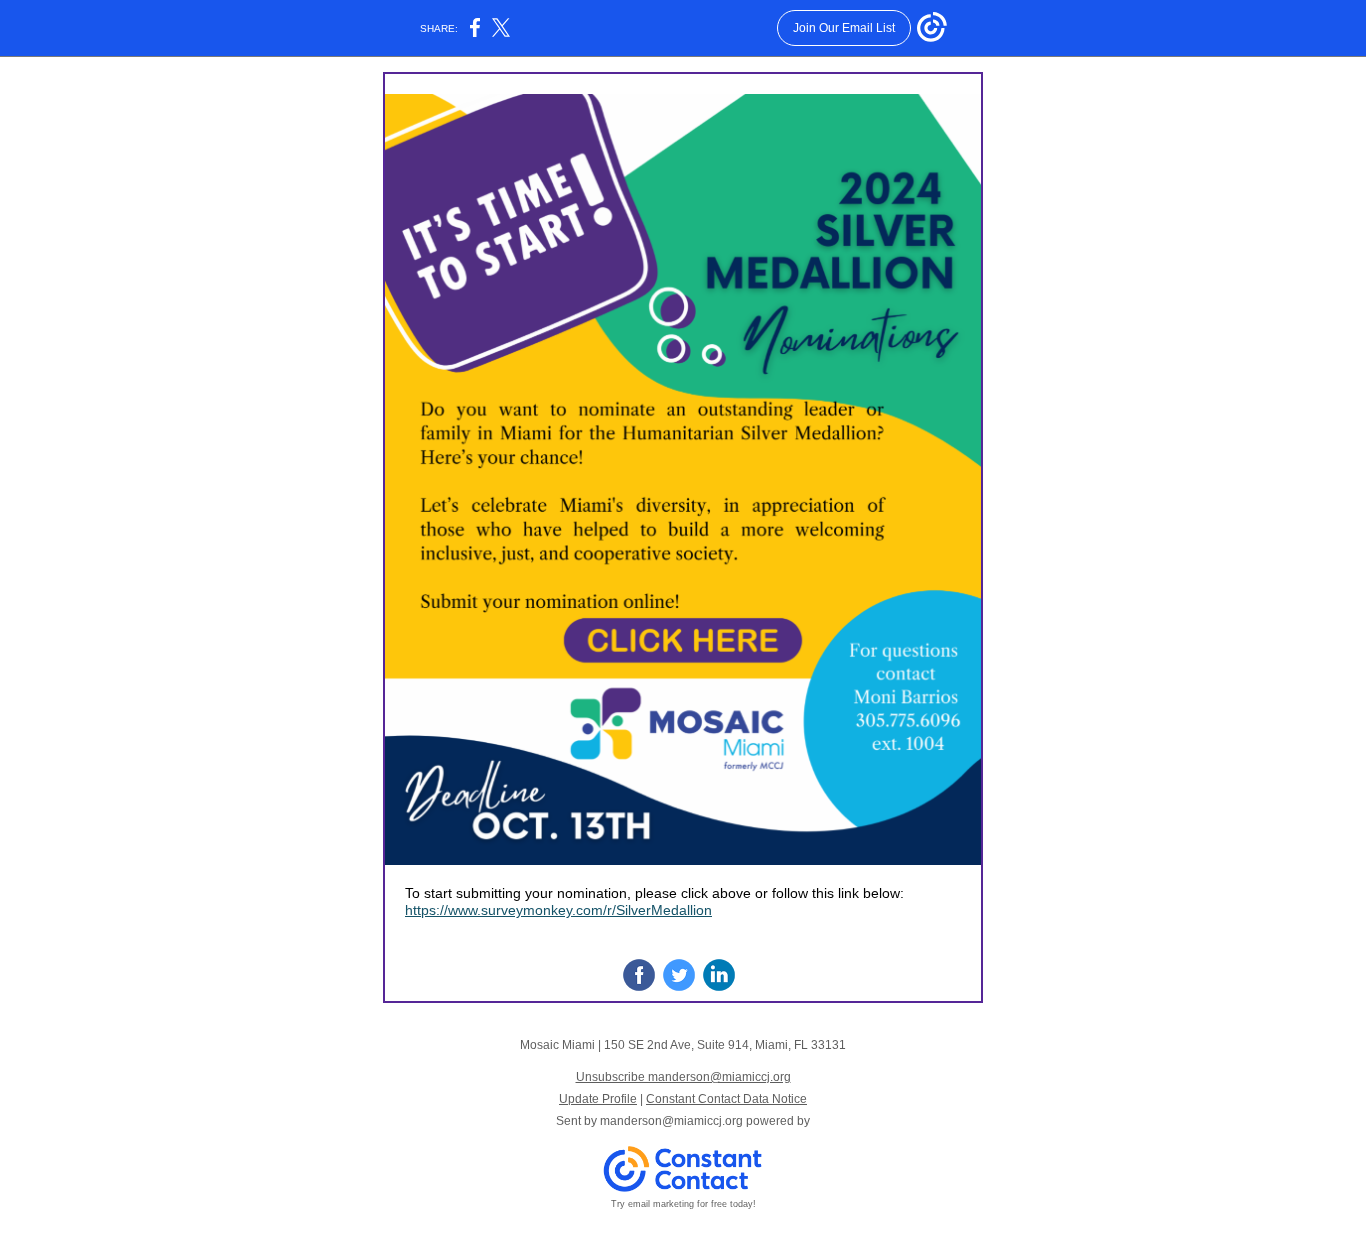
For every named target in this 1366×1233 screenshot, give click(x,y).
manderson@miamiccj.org (671, 1121)
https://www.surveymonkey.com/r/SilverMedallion (558, 910)
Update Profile (598, 1099)
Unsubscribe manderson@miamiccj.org (683, 1077)
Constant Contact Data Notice (726, 1099)
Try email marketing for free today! (683, 1204)
